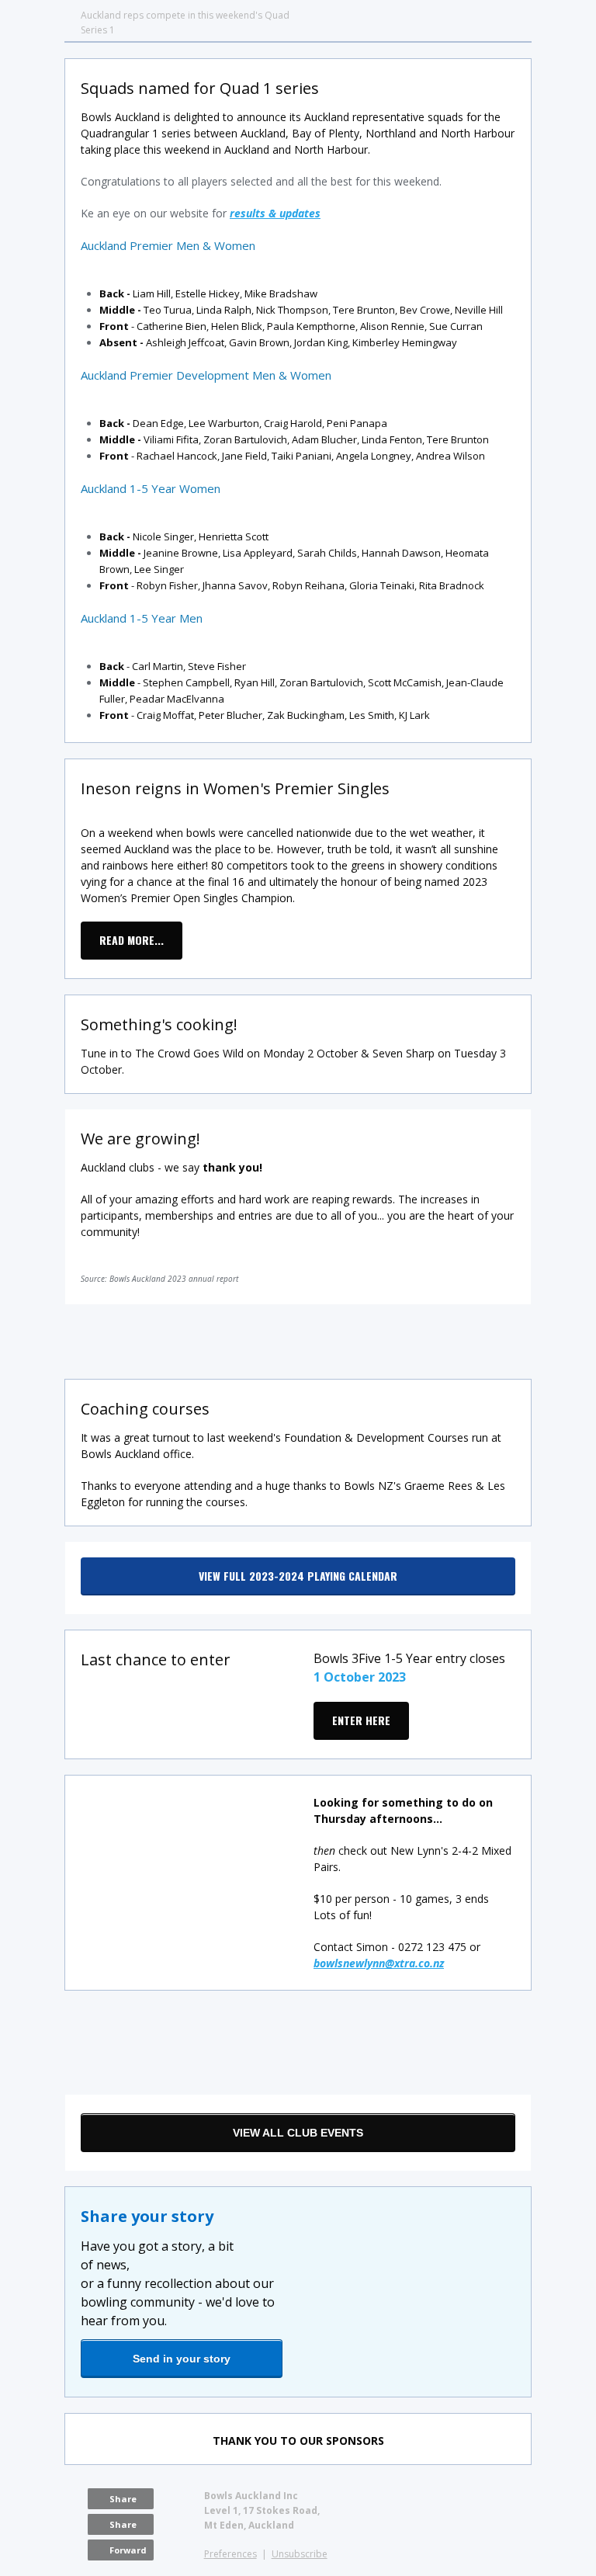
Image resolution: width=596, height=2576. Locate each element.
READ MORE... (132, 940)
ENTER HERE (361, 1720)
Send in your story (182, 2359)
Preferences (230, 2554)
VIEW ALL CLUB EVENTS (298, 2133)
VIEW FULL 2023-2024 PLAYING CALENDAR (298, 1576)
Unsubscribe (300, 2554)
